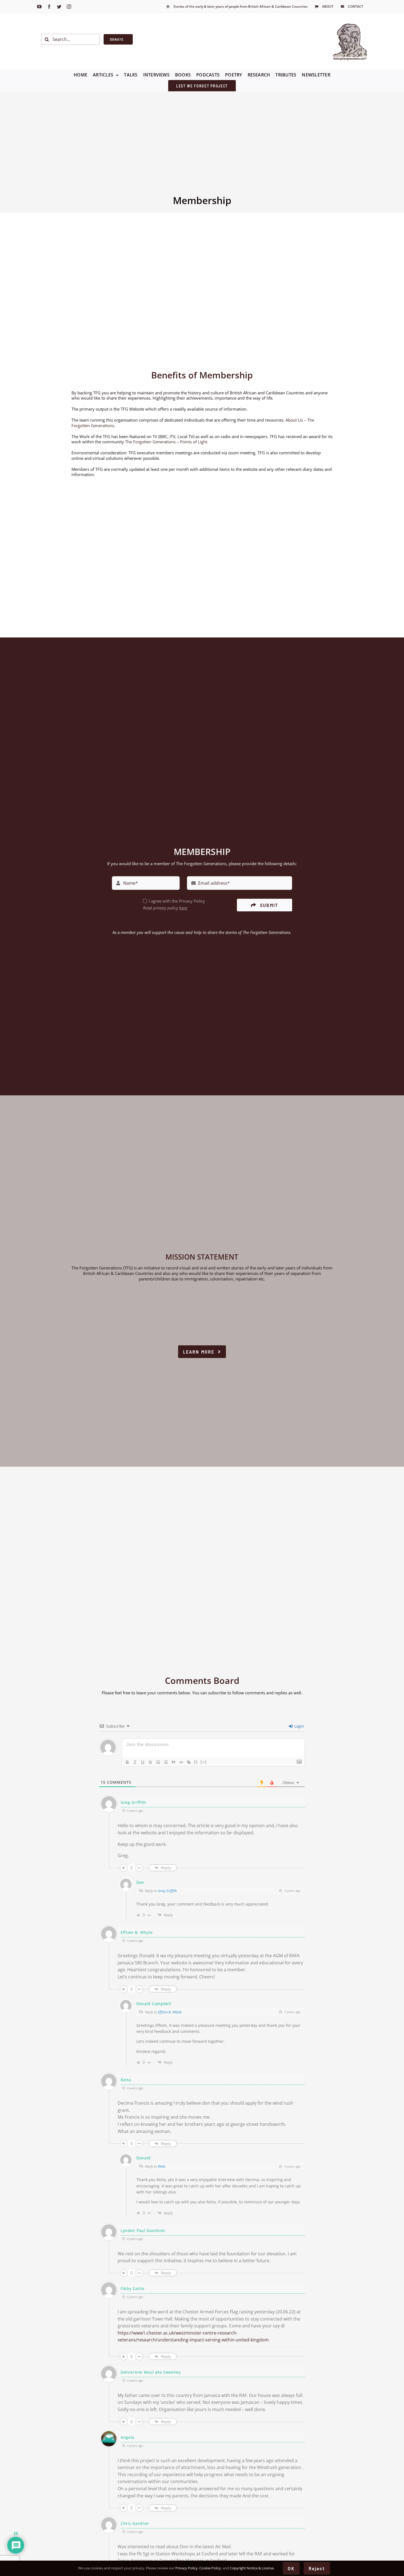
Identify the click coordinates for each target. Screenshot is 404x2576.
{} (196, 1762)
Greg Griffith (167, 1891)
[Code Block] (181, 1762)
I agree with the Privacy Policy (177, 901)
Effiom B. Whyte (170, 2012)
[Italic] (135, 1762)
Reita (161, 2166)
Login (299, 1726)
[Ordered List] (158, 1762)
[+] (204, 1762)
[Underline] (143, 1762)
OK (291, 2568)
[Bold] (127, 1762)
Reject (317, 2568)
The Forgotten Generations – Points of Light (166, 442)
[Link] (189, 1762)
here (183, 908)
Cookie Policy (210, 2568)
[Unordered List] (166, 1762)
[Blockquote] (173, 1762)
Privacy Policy (186, 2568)
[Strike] (150, 1762)
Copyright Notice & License (252, 2568)
